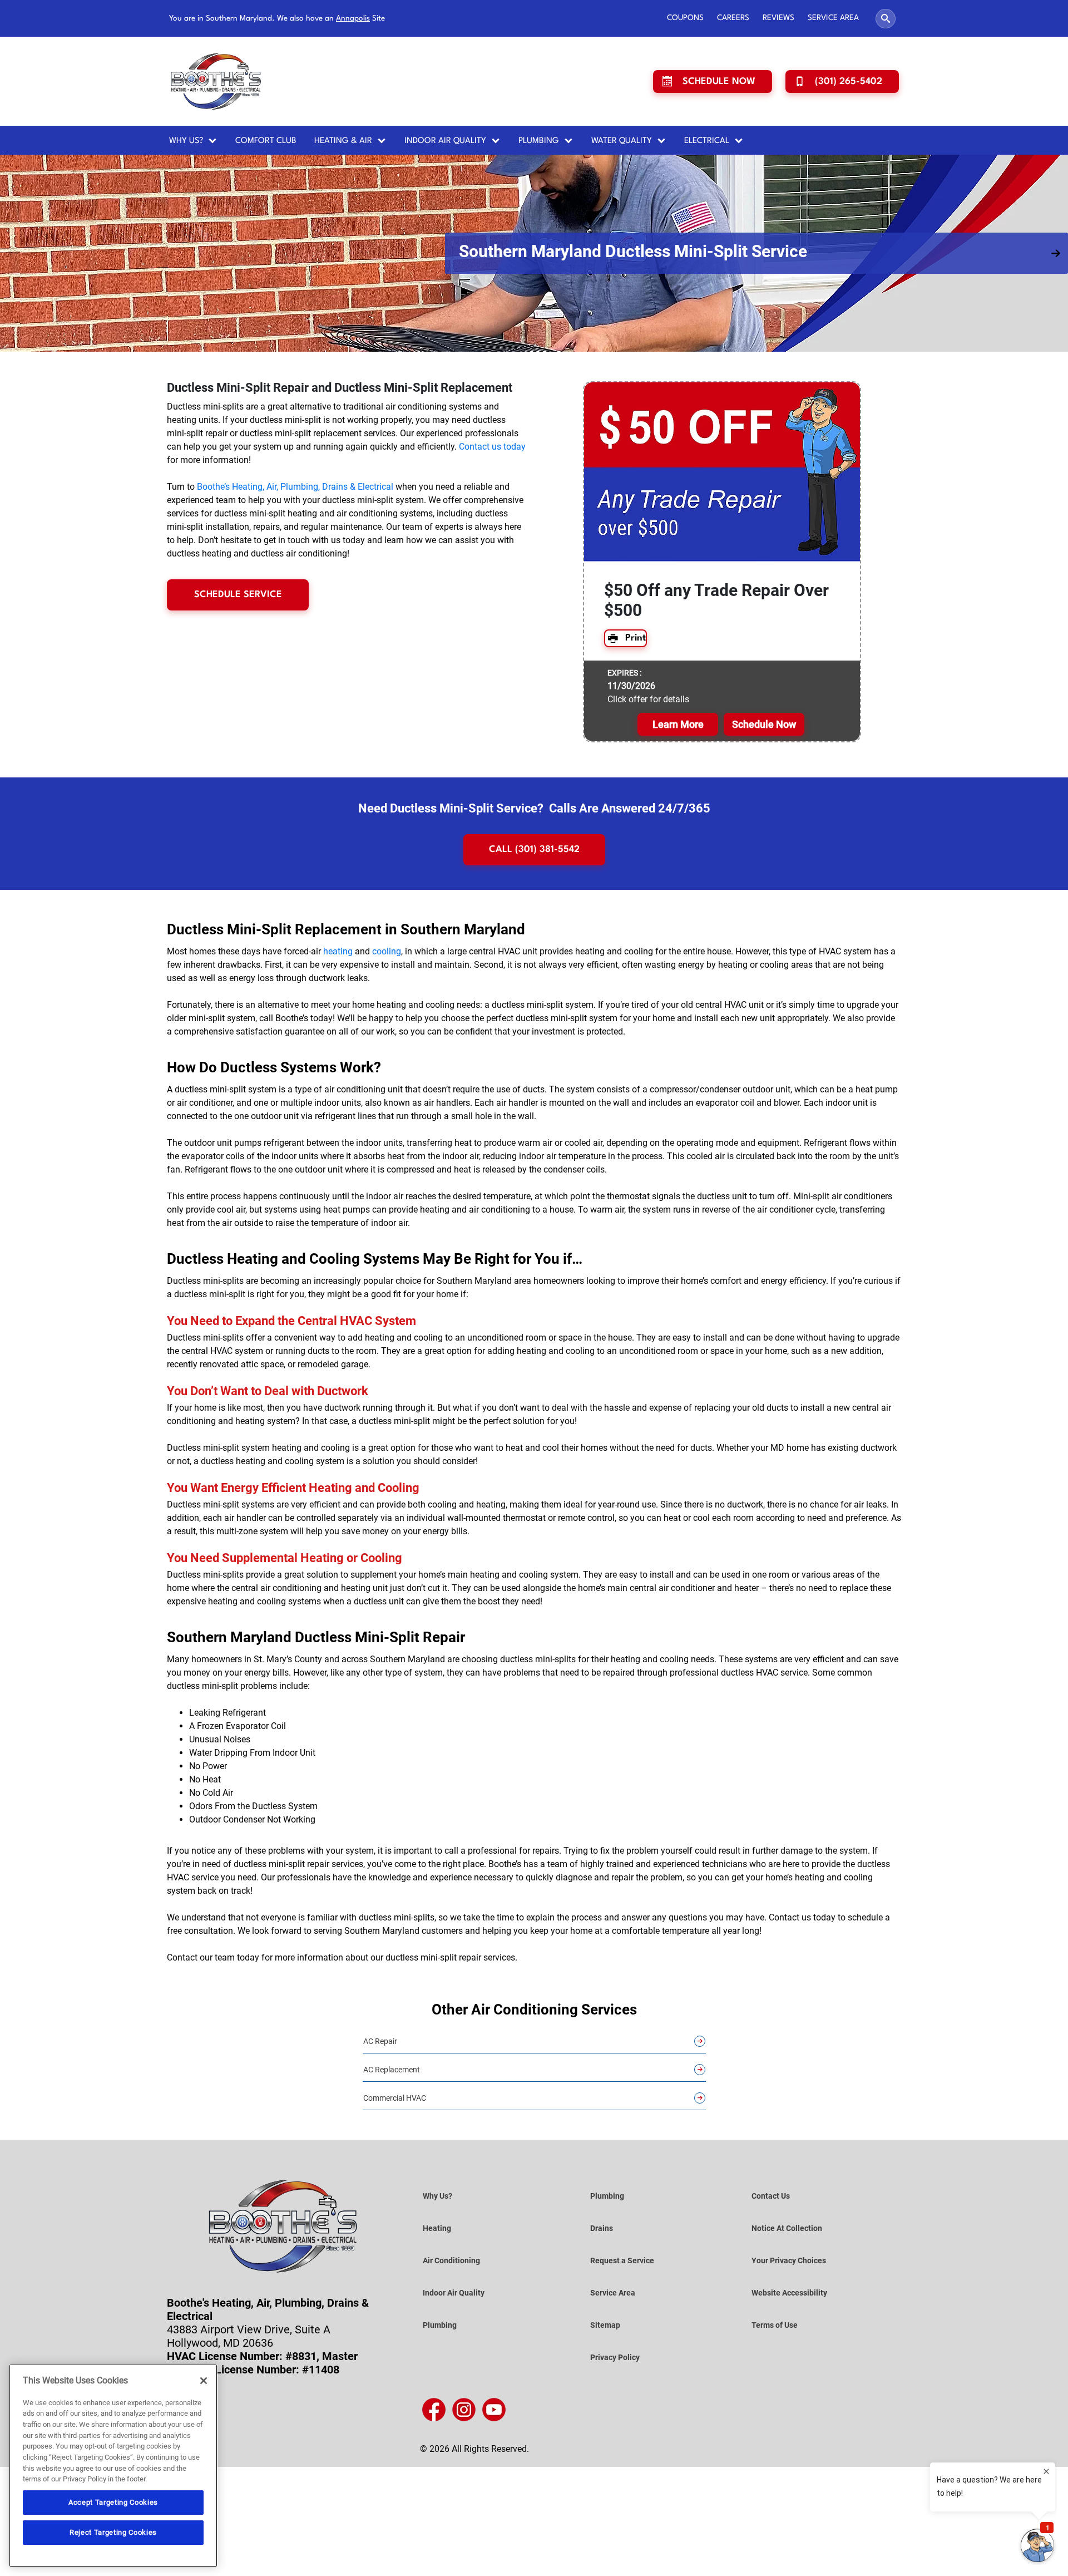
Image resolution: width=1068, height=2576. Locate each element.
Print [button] (636, 747)
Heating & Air (343, 141)
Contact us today (492, 556)
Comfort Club (266, 141)
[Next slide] (1056, 308)
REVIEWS (778, 18)
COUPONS (685, 18)
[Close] (204, 2381)
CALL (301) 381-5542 (534, 959)
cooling (387, 1060)
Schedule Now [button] (764, 833)
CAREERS (733, 18)
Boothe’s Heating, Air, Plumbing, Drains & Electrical (295, 596)
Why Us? (186, 141)
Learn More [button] (678, 833)
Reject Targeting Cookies (113, 2532)
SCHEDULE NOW (719, 82)
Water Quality (622, 141)
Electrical (707, 141)
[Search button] (886, 19)
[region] (113, 2466)
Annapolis (353, 18)
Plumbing (539, 141)
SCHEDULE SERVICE (238, 704)
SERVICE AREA (833, 18)
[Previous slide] (12, 308)
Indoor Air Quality (445, 141)
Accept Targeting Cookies (113, 2502)
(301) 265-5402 (849, 82)
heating (338, 1060)
